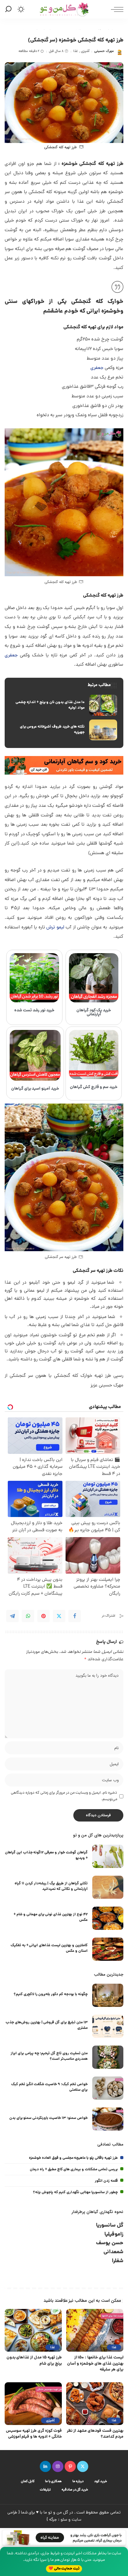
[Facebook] (75, 1616)
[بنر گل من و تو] (64, 766)
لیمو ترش (55, 928)
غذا (75, 51)
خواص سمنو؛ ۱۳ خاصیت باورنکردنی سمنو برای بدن (48, 2118)
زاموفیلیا (114, 2235)
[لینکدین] (45, 2466)
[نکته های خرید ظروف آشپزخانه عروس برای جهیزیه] (64, 730)
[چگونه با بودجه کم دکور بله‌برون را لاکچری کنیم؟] (108, 1995)
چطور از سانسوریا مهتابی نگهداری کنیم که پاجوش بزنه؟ (75, 2192)
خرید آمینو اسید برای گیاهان (35, 1089)
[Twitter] (59, 1616)
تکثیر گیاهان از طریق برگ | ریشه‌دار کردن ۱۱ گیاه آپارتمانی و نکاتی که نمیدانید (51, 1886)
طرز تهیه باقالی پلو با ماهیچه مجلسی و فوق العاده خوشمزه (73, 2158)
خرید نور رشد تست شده (34, 1011)
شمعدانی (113, 2252)
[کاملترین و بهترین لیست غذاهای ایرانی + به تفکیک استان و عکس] (108, 1949)
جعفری (97, 368)
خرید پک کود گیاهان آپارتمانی (94, 1013)
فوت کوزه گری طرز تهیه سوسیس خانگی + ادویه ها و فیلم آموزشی (34, 2434)
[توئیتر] (83, 2466)
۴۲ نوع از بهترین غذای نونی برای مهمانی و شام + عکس (51, 1917)
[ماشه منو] (116, 9)
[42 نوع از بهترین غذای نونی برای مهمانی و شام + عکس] (108, 1918)
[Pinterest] (43, 1616)
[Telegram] (12, 1616)
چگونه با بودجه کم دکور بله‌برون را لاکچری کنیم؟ (51, 1994)
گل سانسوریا (110, 2226)
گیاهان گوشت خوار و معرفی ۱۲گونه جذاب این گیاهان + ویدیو (46, 1855)
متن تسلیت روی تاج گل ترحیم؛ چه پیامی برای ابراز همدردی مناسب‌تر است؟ (49, 2056)
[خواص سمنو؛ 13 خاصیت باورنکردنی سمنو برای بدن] (108, 2119)
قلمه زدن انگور (106, 2181)
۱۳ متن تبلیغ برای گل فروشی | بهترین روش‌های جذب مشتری (47, 2025)
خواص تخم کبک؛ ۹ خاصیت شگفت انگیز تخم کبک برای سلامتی (49, 2087)
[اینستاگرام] (58, 2466)
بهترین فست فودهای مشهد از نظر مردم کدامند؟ (95, 2434)
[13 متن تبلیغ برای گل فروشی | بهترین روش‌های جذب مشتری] (108, 2026)
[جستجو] (9, 9)
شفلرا (118, 2261)
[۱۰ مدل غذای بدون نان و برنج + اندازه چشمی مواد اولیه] (64, 705)
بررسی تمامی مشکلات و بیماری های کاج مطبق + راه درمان (74, 2170)
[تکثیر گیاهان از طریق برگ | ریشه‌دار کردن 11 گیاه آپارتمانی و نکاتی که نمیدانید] (108, 1887)
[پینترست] (70, 2466)
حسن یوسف (110, 2243)
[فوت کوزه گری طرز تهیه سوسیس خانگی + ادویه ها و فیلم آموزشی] (33, 2404)
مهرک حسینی (104, 51)
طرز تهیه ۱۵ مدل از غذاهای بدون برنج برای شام (34, 2361)
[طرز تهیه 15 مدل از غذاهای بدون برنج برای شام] (33, 2330)
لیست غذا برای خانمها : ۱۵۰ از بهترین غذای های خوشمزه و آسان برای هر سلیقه (95, 2364)
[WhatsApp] (28, 1616)
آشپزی (85, 51)
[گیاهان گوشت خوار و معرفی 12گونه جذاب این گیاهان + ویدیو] (108, 1856)
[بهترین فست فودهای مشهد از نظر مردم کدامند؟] (95, 2404)
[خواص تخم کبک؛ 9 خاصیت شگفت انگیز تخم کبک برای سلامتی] (108, 2088)
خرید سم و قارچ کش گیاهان (94, 1087)
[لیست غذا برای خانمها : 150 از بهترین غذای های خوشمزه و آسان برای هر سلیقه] (95, 2330)
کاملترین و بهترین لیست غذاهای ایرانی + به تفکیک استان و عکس (49, 1948)
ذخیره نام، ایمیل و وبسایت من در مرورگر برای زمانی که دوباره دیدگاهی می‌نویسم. (64, 1796)
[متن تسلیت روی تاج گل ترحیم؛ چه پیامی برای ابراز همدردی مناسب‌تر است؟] (108, 2057)
